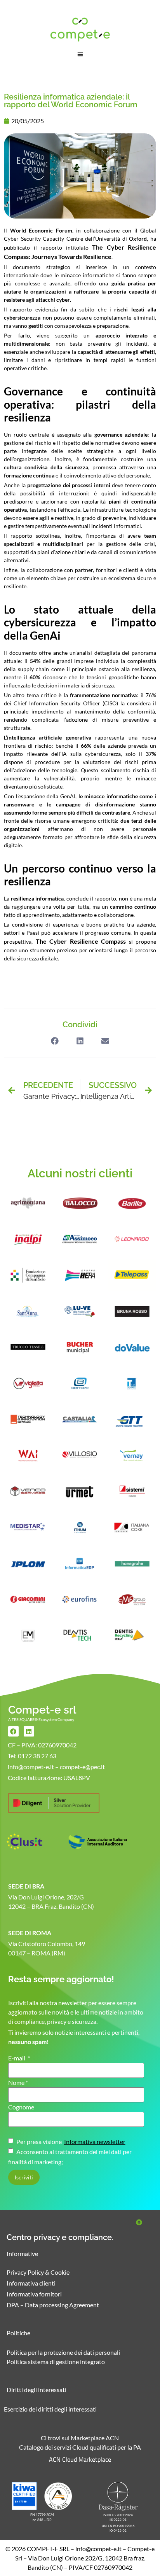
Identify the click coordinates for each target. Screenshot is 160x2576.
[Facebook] (13, 1731)
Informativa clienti (31, 2283)
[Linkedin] (29, 1731)
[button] (80, 54)
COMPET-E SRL (48, 2549)
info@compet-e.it (98, 2549)
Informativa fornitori (34, 2294)
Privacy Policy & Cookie (38, 2272)
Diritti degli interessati (37, 2390)
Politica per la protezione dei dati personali (63, 2352)
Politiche (18, 2333)
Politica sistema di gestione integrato (56, 2362)
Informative (22, 2253)
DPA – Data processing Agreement (53, 2305)
